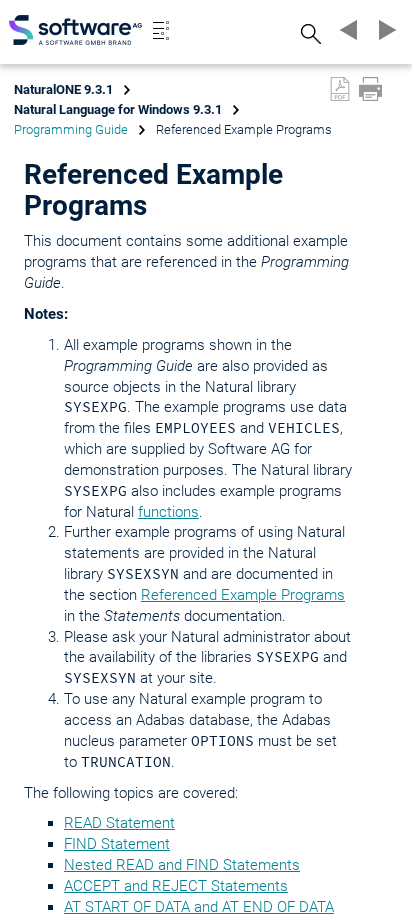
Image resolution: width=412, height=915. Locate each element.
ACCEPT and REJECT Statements (176, 886)
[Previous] (346, 30)
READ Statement (119, 823)
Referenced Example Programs (243, 595)
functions (168, 512)
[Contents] (161, 30)
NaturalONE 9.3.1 (63, 89)
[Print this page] (370, 89)
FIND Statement (117, 844)
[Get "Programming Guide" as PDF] (340, 89)
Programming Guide (71, 129)
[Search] (308, 33)
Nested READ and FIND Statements (182, 865)
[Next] (384, 30)
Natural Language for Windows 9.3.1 (118, 109)
